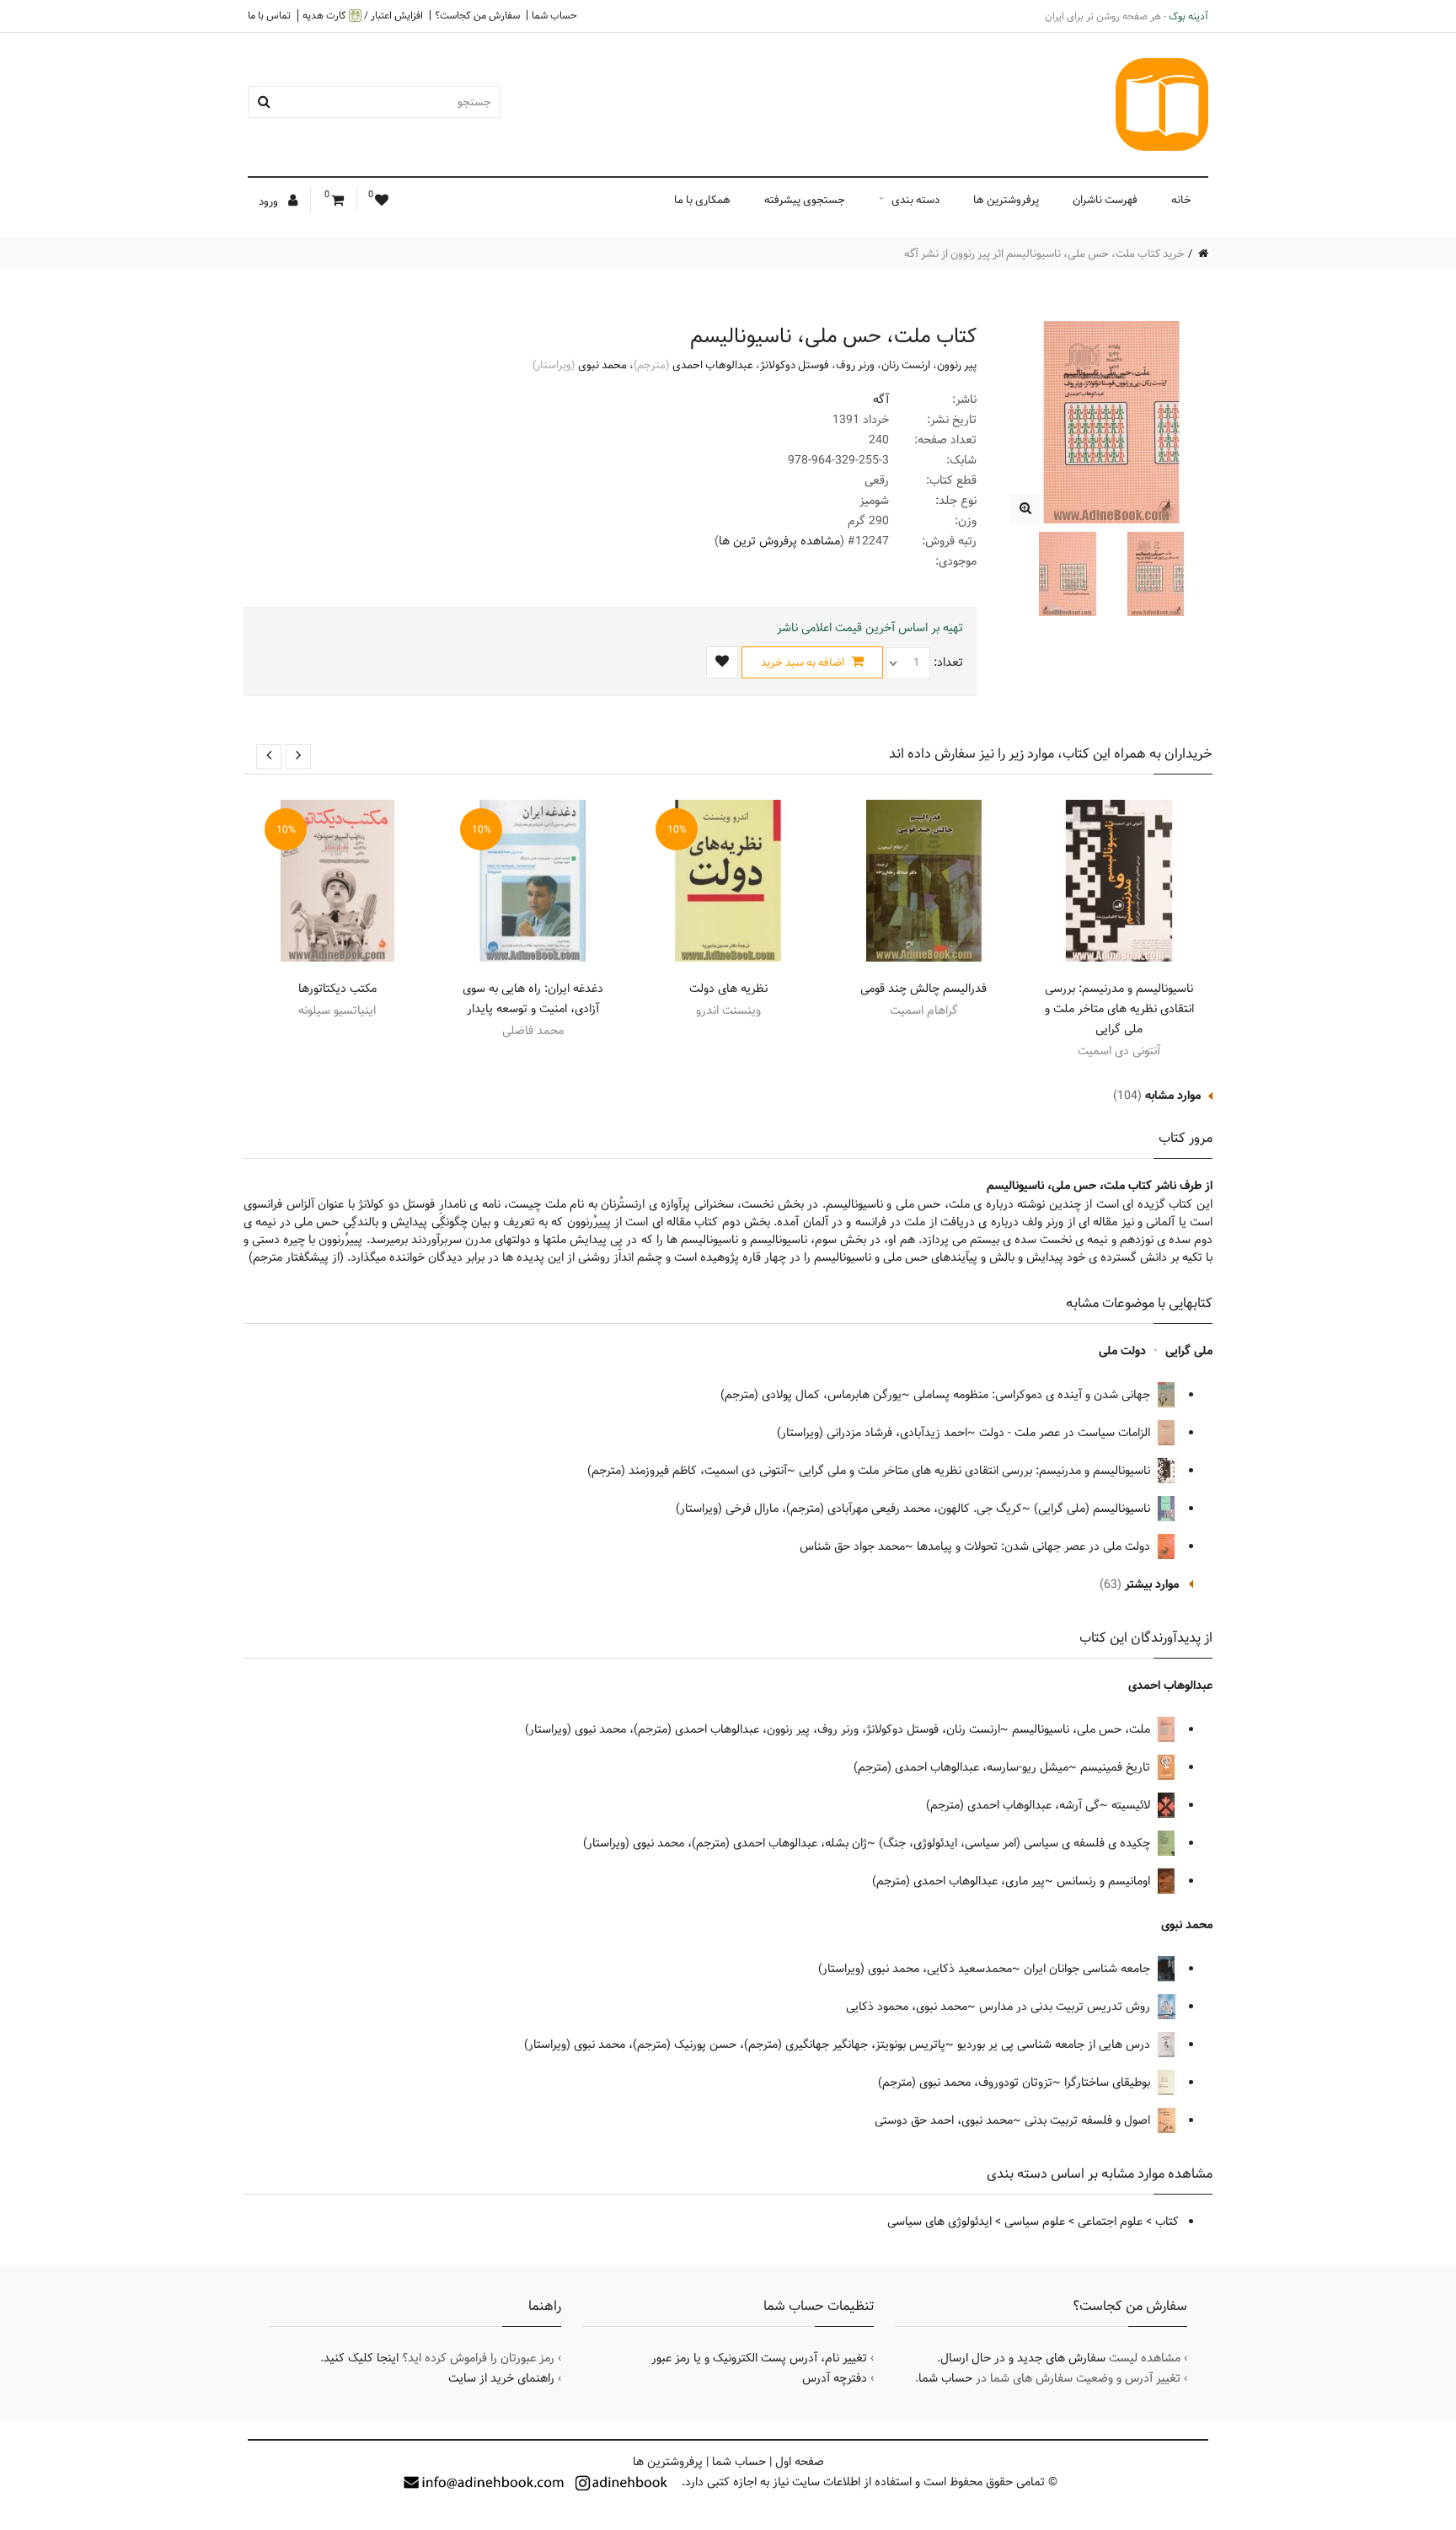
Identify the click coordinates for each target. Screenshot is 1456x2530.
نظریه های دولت (728, 989)
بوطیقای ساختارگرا (1109, 2082)
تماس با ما (269, 15)
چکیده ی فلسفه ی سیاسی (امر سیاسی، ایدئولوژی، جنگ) (1016, 1843)
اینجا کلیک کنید (361, 2358)
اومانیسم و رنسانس (1105, 1881)
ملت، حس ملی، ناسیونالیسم (1083, 1729)
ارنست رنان (906, 365)
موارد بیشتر (1152, 1584)
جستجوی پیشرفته (805, 200)
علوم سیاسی (1035, 2222)
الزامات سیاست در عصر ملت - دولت (1066, 1433)
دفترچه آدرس (835, 2378)
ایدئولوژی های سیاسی (939, 2222)
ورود (270, 201)
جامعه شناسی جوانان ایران (1089, 1969)
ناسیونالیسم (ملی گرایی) (1094, 1509)
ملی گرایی (1189, 1351)
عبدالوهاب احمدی (713, 365)
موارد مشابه (1173, 1096)
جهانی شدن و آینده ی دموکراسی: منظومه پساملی (1033, 1395)
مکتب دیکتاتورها (337, 989)
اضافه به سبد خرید (804, 662)
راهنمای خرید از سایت (501, 2378)
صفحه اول (800, 2462)
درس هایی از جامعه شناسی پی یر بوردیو (1055, 2045)
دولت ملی (1122, 1351)
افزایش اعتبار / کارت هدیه (363, 16)
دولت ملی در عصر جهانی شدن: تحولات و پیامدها (1035, 1546)
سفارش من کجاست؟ (477, 15)
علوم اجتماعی (1110, 2222)
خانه (1181, 200)
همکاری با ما (702, 200)
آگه (881, 399)
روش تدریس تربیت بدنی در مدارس (1066, 2007)
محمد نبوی (602, 365)
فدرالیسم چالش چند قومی (923, 989)
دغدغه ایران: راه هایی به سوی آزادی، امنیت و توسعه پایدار (533, 999)
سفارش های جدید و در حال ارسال (1023, 2358)
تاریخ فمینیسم (1117, 1767)
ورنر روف (855, 365)
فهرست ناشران (1105, 200)
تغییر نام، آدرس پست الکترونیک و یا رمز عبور (759, 2358)
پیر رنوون (957, 365)
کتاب (1167, 2222)
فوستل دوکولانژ (795, 365)
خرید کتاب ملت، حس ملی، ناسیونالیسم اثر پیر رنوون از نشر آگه (1044, 254)
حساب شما (554, 15)
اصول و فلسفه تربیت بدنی (1089, 2120)
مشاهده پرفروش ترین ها (779, 541)
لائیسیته (1132, 1805)
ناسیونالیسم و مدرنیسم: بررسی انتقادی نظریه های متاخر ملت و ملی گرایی (1119, 1009)
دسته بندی (915, 200)
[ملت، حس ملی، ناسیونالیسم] (1025, 509)
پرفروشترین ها (1006, 200)
